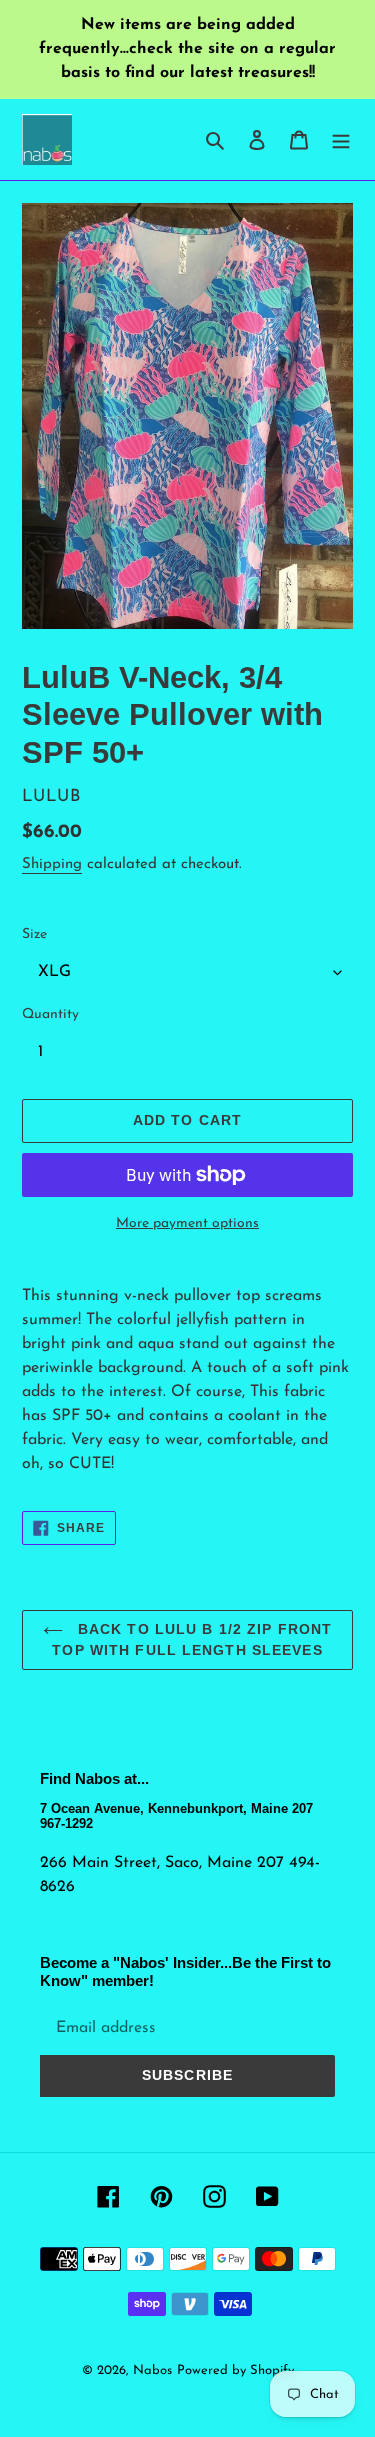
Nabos (152, 2370)
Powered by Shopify (235, 2370)
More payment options (187, 1223)
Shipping (52, 864)
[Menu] (341, 139)
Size (34, 934)
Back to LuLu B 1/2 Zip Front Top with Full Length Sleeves (192, 1639)
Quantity (50, 1014)
